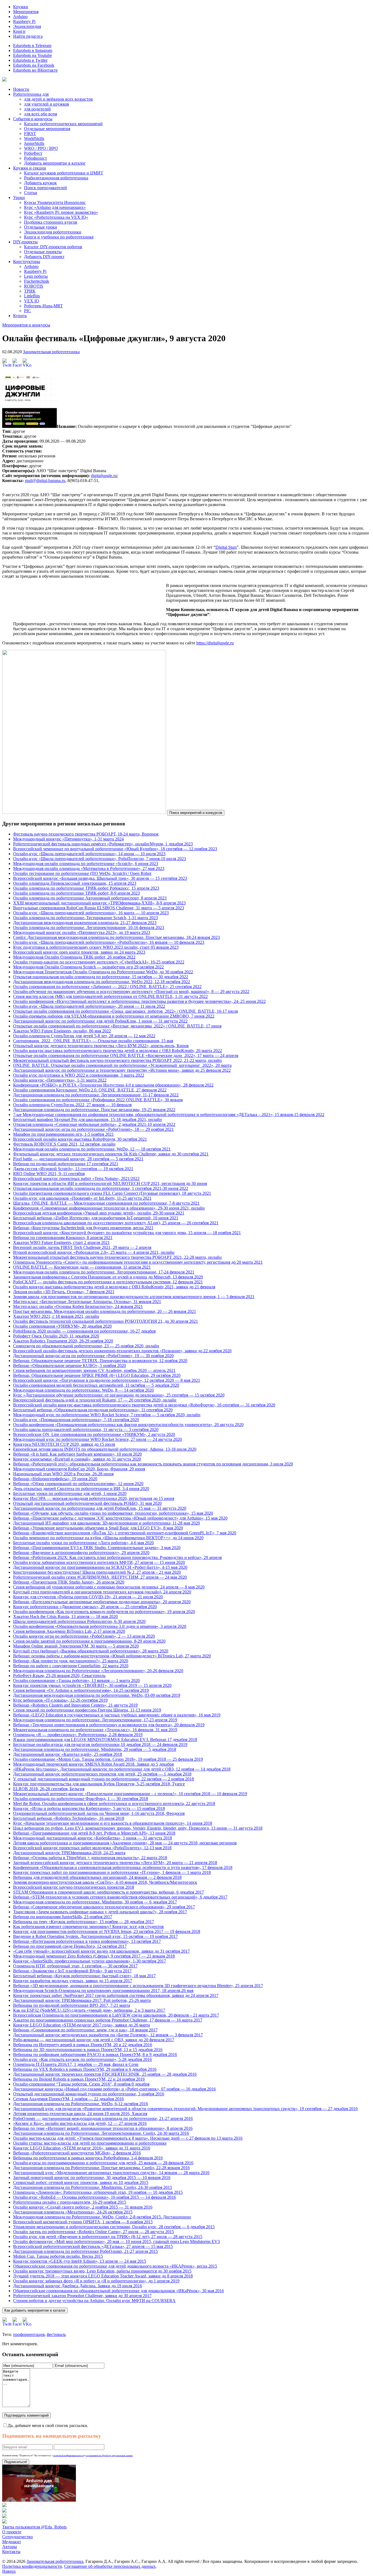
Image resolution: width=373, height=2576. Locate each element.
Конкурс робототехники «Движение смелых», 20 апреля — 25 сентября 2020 (85, 1607)
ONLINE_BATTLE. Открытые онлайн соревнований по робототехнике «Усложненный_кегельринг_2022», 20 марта (122, 1065)
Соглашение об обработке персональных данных (110, 2566)
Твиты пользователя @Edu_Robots (34, 2527)
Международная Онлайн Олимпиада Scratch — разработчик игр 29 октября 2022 (88, 967)
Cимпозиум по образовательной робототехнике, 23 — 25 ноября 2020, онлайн (86, 1346)
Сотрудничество (17, 2537)
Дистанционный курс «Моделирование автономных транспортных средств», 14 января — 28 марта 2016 (111, 2173)
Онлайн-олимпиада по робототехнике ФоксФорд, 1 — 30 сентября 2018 (81, 1799)
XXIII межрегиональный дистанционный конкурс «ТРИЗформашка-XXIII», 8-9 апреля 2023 (99, 903)
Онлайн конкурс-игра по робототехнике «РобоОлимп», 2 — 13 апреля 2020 (84, 1636)
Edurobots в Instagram (33, 50)
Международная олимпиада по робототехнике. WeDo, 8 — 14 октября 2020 (83, 1390)
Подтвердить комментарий (26, 2415)
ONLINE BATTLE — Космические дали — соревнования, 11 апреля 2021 (82, 1267)
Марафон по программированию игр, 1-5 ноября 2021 (63, 1134)
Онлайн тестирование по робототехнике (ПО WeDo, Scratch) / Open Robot (82, 873)
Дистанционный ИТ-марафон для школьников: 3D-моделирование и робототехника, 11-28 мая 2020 (106, 1523)
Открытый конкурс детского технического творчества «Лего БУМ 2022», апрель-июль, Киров (101, 1046)
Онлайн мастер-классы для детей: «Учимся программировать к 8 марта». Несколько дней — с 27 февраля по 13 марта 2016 (128, 2138)
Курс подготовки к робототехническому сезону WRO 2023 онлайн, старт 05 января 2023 (96, 947)
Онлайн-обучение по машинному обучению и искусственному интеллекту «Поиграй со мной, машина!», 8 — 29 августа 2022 (131, 991)
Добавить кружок (40, 183)
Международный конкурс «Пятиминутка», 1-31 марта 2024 (68, 839)
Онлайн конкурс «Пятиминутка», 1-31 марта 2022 (60, 1080)
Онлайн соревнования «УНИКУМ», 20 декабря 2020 (62, 1326)
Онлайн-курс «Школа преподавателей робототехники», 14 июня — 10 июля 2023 (89, 854)
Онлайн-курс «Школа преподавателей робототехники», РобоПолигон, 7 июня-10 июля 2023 (100, 859)
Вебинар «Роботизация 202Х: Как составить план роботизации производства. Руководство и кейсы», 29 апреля (117, 1557)
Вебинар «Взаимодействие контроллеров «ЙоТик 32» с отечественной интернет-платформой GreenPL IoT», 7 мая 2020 (125, 1533)
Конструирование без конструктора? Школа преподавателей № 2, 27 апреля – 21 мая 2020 (97, 1572)
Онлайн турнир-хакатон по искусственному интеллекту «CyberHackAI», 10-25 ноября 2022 (99, 962)
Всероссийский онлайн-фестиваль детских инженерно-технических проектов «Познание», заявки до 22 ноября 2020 (122, 1351)
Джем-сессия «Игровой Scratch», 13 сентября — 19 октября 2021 (73, 1169)
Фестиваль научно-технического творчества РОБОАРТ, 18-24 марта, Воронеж (86, 834)
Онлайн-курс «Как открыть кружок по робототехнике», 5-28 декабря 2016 (82, 2059)
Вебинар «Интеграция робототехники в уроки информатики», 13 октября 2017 (87, 1941)
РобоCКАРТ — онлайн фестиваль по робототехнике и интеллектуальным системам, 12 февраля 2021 (108, 1282)
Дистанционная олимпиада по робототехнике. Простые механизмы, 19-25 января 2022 (94, 1110)
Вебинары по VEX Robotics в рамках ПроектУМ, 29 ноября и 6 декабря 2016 (85, 2069)
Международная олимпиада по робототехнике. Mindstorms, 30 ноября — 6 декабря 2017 (95, 1902)
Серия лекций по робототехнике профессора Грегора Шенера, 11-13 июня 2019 (87, 1710)
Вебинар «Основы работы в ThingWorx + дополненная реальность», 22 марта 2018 (90, 1858)
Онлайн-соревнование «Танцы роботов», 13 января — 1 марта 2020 (76, 1680)
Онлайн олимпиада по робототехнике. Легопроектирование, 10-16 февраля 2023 (89, 928)
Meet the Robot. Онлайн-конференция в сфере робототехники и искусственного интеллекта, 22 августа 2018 (114, 1804)
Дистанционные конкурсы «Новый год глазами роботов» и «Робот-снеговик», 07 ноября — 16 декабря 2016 (114, 2089)
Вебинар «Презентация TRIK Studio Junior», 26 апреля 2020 (69, 1582)
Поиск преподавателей (45, 188)
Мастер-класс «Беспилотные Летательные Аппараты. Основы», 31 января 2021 (87, 1302)
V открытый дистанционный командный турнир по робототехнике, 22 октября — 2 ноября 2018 (103, 1779)
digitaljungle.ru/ (104, 476)
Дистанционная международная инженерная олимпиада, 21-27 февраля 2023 (85, 923)
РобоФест (33, 153)
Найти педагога (28, 36)
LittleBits (32, 296)
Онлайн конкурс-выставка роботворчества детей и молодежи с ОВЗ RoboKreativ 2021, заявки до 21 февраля (114, 1287)
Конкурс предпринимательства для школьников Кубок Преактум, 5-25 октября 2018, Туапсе (99, 1784)
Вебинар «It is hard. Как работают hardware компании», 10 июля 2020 (77, 1454)
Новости (21, 89)
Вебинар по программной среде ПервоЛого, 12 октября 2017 (70, 1946)
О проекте (12, 2532)
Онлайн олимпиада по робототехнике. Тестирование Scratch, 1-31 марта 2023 (85, 918)
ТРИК (30, 291)
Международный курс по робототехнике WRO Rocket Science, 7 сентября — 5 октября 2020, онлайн (107, 1415)
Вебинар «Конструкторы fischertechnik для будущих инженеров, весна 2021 (83, 1228)
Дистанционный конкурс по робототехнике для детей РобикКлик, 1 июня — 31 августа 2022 (100, 1021)
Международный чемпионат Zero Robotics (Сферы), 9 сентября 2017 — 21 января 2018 (94, 1956)
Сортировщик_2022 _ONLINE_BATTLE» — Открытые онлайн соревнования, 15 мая (93, 1041)
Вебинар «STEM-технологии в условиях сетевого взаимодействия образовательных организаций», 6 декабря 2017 (120, 1897)
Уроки (19, 198)
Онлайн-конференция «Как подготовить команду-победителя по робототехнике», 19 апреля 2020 (104, 1612)
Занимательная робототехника (51, 352)
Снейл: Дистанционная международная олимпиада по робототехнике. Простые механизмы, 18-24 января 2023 (116, 937)
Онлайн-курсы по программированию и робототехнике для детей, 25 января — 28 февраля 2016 (103, 2163)
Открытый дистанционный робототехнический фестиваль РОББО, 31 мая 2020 (87, 1503)
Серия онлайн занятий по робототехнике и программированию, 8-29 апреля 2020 (89, 1641)
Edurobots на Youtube (32, 55)
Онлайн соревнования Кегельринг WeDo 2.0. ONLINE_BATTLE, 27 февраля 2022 (90, 1090)
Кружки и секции (30, 168)
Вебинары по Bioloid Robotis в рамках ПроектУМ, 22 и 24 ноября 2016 (79, 2079)
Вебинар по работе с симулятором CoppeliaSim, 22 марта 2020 (71, 1666)
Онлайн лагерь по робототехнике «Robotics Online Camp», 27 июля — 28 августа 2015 (94, 2232)
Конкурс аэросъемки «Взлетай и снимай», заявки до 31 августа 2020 (77, 1459)
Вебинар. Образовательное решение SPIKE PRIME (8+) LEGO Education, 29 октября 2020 (97, 1375)
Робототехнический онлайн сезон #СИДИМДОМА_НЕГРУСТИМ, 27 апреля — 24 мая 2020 (100, 1577)
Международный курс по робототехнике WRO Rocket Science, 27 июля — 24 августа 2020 (97, 1439)
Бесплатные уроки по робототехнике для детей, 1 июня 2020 (70, 1493)
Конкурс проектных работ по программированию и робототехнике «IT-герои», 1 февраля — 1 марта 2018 (112, 1872)
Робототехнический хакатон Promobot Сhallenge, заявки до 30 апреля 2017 (82, 2296)
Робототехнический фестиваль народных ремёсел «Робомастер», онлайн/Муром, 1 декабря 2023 (103, 844)
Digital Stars (226, 547)
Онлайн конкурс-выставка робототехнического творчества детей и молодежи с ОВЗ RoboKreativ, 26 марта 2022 (118, 1051)
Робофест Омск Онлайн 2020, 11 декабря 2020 (56, 1336)
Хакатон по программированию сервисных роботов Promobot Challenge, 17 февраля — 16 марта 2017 (108, 2020)
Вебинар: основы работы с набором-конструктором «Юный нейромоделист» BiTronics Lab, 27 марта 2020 (112, 1656)
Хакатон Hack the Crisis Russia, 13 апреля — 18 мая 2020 (65, 1616)
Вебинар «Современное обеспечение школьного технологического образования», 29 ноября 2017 (104, 1907)
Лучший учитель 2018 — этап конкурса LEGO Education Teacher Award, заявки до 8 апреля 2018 (103, 2276)
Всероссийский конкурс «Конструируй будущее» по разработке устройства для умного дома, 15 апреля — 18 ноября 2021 (127, 1233)
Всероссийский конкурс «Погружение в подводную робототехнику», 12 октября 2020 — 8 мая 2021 (107, 1380)
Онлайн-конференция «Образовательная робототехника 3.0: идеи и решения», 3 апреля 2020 (100, 1626)
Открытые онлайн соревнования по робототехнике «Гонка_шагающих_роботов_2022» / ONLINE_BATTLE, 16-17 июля (125, 1011)
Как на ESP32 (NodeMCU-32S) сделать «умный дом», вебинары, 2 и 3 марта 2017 (89, 2010)
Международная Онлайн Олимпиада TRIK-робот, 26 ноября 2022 (74, 957)
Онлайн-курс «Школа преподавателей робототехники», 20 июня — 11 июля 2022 (89, 1006)
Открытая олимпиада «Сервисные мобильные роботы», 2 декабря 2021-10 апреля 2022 (94, 1124)
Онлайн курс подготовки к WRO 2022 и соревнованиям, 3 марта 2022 (79, 1075)
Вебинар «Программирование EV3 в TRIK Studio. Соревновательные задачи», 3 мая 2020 (97, 1548)
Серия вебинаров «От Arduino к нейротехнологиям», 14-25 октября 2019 (81, 1690)
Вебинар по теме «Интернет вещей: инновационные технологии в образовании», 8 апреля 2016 (103, 2128)
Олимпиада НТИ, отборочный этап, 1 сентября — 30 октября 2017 (75, 1966)
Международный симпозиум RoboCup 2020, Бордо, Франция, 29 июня (79, 1469)
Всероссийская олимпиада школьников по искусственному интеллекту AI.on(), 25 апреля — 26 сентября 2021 (116, 1223)
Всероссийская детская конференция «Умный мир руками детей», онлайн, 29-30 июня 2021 (99, 1213)
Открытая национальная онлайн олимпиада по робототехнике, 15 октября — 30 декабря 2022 (101, 977)
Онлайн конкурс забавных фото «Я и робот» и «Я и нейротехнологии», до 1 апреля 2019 (96, 2281)
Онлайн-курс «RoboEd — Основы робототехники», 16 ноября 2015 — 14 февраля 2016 (94, 2197)
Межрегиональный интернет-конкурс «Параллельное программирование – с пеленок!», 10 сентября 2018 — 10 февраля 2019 (130, 1794)
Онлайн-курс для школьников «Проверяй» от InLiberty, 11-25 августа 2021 (82, 1198)
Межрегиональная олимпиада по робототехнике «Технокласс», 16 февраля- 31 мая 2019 (95, 1730)
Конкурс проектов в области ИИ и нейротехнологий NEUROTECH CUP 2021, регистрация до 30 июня (110, 1183)
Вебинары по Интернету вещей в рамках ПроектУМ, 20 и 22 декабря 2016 (83, 2045)
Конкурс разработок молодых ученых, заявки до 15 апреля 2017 (73, 1981)
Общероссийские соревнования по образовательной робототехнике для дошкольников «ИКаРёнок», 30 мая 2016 (119, 2291)
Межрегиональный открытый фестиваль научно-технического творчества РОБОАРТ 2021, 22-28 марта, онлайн (117, 1257)
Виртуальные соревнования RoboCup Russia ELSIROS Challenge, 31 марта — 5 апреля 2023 (99, 908)
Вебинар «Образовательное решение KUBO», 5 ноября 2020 (69, 1366)
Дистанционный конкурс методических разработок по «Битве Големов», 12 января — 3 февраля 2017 (108, 2035)
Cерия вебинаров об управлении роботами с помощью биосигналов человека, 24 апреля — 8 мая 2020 (109, 1587)
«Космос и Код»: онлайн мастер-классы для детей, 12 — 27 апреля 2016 (80, 2123)
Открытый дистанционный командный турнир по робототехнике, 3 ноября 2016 (89, 2094)
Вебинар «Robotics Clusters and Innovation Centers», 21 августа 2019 (75, 1705)
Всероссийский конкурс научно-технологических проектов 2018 (74, 1887)
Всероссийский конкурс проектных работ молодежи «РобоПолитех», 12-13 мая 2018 (92, 1848)
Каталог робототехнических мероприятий (63, 124)
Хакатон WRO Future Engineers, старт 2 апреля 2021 (61, 1242)
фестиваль (56, 2334)
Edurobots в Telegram (32, 46)
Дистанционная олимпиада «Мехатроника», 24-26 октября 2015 (73, 2212)
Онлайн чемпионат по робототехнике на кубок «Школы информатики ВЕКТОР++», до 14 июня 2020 (108, 1538)
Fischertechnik (37, 281)
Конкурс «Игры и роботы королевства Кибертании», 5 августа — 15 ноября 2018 (89, 1808)
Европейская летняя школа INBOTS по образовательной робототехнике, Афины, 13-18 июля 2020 (105, 1449)
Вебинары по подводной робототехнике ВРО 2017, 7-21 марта (72, 2005)
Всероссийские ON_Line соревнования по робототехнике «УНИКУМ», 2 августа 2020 (94, 1434)
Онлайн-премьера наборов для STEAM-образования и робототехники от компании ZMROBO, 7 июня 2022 (114, 1016)
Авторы (10, 2547)
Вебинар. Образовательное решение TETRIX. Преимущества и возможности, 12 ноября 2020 (100, 1361)
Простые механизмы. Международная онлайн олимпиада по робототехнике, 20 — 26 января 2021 (105, 1311)
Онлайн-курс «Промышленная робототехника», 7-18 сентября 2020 (76, 1420)
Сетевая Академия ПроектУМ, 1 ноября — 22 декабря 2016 (68, 2099)
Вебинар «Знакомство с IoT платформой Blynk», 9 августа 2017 (72, 1971)
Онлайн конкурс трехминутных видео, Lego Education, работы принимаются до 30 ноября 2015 (102, 2271)
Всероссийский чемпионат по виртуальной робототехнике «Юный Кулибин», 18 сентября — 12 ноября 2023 (115, 849)
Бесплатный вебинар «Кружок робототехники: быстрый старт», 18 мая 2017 (84, 1976)
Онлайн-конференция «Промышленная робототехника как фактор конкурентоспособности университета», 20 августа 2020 (128, 1425)
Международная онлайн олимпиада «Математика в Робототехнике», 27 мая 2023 (89, 868)
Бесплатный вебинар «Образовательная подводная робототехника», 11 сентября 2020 (93, 1410)
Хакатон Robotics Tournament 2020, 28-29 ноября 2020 (63, 1341)
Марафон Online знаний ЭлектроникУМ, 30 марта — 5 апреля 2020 (76, 1646)
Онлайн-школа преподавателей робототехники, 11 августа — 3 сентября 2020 (86, 1429)
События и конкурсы (33, 119)
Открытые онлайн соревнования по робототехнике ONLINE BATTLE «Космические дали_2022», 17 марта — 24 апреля (126, 1055)
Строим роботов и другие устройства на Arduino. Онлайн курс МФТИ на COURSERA (94, 2301)
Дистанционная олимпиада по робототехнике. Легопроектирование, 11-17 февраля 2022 (96, 1095)
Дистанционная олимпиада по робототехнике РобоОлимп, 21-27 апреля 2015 (85, 2251)
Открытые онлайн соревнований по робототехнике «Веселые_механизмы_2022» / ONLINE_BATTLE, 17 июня (117, 1026)
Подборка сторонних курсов (51, 222)
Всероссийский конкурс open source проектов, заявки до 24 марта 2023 (79, 952)
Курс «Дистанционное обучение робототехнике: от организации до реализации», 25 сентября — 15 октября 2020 (119, 1395)
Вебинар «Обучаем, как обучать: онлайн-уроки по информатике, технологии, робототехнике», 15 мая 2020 (113, 1513)
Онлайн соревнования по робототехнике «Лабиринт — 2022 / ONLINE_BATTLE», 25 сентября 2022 (107, 987)
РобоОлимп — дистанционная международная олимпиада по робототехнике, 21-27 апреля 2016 (103, 2118)
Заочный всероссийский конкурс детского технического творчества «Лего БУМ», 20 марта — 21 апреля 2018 (115, 1863)
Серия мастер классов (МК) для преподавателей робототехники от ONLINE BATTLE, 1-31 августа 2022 (110, 996)
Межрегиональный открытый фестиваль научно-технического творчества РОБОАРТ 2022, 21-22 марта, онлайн (117, 1060)
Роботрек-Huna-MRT (43, 306)
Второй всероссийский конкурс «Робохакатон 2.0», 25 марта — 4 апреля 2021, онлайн (94, 1252)
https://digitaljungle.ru (215, 643)
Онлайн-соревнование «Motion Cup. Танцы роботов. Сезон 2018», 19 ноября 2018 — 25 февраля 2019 (108, 1759)
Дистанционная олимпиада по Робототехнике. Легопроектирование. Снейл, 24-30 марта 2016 (101, 2133)
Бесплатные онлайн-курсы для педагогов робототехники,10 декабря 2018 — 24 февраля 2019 (100, 1744)
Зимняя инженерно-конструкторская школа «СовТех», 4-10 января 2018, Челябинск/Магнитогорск (105, 1882)
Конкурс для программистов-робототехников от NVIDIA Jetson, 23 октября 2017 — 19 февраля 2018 (107, 1931)
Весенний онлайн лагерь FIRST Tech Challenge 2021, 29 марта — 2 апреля (82, 1247)
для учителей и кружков (47, 104)
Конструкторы (27, 262)
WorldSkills (34, 138)
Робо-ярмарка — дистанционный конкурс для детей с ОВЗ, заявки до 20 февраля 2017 (94, 2040)
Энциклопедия (27, 26)
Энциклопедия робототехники (53, 232)
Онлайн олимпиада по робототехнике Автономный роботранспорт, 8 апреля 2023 (90, 898)
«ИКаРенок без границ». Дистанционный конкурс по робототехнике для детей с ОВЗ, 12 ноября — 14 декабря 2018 (122, 1769)
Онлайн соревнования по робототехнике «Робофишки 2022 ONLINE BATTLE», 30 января (98, 1100)
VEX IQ (32, 301)
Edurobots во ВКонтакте (35, 70)
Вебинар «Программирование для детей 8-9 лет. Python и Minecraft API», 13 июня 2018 (94, 1833)
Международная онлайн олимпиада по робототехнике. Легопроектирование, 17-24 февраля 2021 (104, 1272)
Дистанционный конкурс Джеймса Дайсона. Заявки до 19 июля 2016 (78, 2286)
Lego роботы (36, 276)
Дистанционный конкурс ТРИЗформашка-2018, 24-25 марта (69, 1853)
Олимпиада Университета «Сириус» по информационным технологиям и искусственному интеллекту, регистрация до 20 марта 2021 (138, 1262)
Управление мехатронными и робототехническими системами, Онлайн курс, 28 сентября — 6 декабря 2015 (114, 2227)
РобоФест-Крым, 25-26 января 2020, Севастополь (59, 1676)
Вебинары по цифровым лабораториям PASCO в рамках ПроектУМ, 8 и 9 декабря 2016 (95, 2054)
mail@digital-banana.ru (45, 481)
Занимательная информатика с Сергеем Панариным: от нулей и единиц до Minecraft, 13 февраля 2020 (108, 1277)
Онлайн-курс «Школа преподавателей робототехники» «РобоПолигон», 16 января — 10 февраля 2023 (109, 942)
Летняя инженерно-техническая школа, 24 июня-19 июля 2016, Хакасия (80, 2114)
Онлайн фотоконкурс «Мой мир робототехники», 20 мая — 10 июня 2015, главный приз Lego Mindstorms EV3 (116, 2241)
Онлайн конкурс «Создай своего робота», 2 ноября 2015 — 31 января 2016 (83, 2207)
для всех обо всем (41, 114)
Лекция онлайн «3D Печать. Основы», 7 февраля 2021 (64, 1292)
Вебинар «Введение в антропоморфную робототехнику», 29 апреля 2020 (81, 1553)
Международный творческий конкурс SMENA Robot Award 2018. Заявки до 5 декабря (93, 1764)
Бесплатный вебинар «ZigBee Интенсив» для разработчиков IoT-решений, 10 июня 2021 (96, 1218)
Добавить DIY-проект (44, 257)
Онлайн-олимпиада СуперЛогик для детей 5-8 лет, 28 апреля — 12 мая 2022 (84, 1036)
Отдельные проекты (43, 252)
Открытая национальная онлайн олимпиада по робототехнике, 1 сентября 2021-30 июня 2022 (101, 1188)
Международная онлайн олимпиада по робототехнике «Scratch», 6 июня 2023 (86, 864)
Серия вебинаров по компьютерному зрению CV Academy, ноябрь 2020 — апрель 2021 (94, 1370)
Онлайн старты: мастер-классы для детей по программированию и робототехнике (90, 2143)
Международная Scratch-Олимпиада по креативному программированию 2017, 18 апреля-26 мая (103, 1991)
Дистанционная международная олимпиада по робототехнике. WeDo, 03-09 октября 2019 (97, 1695)
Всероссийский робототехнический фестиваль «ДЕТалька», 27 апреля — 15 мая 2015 (93, 2246)
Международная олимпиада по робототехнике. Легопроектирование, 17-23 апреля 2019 (95, 1720)
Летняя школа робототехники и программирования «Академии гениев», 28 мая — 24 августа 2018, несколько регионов (125, 1843)
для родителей (37, 109)
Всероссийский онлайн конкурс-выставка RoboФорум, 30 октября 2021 (80, 1139)
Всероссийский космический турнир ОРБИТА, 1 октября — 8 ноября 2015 (83, 2222)
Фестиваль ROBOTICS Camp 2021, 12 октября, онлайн (64, 1144)
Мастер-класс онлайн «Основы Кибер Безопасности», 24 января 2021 (78, 1306)
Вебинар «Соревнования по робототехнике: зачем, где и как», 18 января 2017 (85, 2030)
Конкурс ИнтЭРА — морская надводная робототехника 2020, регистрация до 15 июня (94, 1498)
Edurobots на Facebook (34, 65)
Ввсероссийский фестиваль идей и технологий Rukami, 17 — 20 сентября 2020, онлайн (95, 1400)
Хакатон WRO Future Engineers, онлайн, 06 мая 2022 (62, 1031)
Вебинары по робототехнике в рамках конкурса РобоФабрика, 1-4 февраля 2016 (88, 2158)
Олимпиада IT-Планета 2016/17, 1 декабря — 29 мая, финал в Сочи (76, 2064)
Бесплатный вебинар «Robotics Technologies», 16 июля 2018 (69, 1818)
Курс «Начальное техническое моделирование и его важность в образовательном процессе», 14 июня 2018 (113, 1823)
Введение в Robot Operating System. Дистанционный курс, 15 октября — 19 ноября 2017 (95, 1936)
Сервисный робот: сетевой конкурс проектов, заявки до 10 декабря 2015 (81, 2182)
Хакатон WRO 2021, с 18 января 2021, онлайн (56, 1316)
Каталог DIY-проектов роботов (53, 247)
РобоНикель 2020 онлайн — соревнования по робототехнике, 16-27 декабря (84, 1331)
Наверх (9, 2571)
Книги (19, 31)
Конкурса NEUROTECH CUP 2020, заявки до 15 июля (64, 1444)
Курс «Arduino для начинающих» (55, 207)
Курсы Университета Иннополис (55, 202)
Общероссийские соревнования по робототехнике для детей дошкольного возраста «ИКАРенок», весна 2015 (115, 2266)
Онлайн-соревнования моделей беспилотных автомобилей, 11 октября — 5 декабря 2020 (96, 1385)
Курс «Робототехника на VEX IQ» (56, 217)
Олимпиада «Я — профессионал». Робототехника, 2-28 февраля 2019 (78, 1735)
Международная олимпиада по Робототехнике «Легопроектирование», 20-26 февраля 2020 (98, 1671)
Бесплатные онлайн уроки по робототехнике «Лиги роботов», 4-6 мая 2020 (83, 1543)
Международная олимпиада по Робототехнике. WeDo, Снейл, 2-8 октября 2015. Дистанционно (102, 2217)
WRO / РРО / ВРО (41, 148)
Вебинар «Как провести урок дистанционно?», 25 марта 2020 (71, 1661)
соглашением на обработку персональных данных (109, 2456)
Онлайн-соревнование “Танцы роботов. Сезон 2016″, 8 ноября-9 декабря (81, 2084)
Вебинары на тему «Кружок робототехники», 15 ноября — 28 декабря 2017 (84, 1922)
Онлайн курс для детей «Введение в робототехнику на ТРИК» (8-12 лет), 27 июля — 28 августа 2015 (108, 2237)
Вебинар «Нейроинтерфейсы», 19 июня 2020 (55, 1479)
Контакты (11, 2552)
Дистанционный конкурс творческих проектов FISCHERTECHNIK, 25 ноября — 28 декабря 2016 (105, 2074)
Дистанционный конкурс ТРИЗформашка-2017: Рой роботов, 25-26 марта (82, 2000)
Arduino (20, 17)
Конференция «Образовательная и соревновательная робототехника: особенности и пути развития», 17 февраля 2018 (123, 1867)
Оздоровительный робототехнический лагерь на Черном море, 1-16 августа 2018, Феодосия (99, 1813)
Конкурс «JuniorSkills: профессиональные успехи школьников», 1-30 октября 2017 (90, 1961)
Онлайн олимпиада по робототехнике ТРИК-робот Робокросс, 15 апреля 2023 (86, 888)
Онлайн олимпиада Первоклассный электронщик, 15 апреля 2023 (75, 883)
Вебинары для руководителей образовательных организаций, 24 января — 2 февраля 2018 (97, 1877)
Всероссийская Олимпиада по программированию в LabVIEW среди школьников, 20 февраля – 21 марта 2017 (116, 2015)
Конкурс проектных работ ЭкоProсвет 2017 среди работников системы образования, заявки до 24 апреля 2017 (116, 1995)
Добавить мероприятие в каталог (55, 163)
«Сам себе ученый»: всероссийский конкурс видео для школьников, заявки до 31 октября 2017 (101, 1951)
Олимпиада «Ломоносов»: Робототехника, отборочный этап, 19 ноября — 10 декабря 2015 (98, 2192)
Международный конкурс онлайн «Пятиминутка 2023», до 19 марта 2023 (82, 932)
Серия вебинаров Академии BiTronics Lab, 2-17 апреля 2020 (69, 1631)
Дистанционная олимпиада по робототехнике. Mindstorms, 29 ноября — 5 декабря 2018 (95, 1749)
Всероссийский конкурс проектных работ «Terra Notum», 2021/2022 (76, 1179)
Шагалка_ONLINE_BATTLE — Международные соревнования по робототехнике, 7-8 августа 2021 (106, 1203)
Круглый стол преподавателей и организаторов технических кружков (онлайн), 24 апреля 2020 (102, 1592)
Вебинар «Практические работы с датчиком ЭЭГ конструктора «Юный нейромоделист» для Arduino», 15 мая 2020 (120, 1518)
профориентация (29, 2334)
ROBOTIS (34, 286)
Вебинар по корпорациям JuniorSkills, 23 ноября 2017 (63, 1917)
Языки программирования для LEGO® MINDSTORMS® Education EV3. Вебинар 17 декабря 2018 (105, 1740)
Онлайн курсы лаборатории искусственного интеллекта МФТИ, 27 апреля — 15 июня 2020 (99, 1562)
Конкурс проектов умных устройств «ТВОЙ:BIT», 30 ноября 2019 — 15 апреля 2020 (92, 1685)
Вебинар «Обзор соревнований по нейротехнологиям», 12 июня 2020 (78, 1484)
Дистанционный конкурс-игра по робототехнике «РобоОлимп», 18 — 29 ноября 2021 (93, 1129)
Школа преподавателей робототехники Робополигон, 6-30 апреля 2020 (79, 1621)
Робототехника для (31, 94)
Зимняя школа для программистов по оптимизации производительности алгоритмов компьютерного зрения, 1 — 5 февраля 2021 (134, 1297)
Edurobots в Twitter (30, 60)
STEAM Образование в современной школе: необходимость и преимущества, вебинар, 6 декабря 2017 (109, 1892)
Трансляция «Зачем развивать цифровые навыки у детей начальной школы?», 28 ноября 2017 (100, 1912)
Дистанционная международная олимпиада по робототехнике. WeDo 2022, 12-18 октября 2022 (102, 982)
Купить (20, 316)
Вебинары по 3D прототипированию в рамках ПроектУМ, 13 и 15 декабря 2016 (88, 2050)
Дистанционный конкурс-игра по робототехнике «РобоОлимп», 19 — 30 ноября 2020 (93, 1356)
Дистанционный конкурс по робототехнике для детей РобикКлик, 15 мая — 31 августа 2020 (100, 1508)
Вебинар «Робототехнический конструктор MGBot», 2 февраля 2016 (77, 2153)
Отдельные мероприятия (47, 129)
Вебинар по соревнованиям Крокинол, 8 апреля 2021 (63, 1238)
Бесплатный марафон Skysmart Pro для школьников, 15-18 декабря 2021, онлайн (88, 1119)
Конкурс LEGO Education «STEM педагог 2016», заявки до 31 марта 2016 (82, 2148)
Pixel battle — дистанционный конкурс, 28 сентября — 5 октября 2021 (78, 1159)
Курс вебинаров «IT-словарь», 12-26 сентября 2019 (60, 1700)
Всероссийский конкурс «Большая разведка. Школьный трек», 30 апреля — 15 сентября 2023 (100, 878)
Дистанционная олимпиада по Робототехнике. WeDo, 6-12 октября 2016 (81, 2104)
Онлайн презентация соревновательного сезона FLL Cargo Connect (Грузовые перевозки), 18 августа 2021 (112, 1193)
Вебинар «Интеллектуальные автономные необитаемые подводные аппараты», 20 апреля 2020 (102, 1602)
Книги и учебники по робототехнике (59, 237)
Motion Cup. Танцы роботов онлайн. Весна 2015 (58, 2256)
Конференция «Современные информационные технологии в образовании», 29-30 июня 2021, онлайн (109, 1208)
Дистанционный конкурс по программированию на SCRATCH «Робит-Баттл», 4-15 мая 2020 (100, 1567)
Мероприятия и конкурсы (26, 325)
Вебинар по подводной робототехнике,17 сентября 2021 (66, 1164)
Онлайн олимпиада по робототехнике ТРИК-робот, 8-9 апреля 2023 (76, 893)
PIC (27, 311)
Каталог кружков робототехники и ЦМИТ (64, 173)
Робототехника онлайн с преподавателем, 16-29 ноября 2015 (70, 2202)
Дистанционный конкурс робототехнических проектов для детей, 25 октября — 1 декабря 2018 (102, 1774)
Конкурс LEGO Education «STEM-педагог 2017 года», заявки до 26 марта (82, 2025)
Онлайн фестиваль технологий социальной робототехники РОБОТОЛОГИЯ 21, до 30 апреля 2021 (106, 1321)
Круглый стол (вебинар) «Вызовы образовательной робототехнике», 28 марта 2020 (91, 1651)
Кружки (21, 7)
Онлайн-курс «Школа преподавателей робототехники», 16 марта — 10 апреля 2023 (91, 913)
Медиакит (12, 2542)
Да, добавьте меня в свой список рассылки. (48, 2425)
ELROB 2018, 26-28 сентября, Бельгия (49, 1789)
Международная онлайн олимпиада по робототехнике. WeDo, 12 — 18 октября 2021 (92, 1149)
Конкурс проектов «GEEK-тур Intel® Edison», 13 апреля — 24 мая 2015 (80, 2261)
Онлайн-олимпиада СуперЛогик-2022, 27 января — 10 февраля (72, 1105)
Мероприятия (26, 12)
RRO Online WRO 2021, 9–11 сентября (49, 1174)
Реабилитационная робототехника (56, 178)
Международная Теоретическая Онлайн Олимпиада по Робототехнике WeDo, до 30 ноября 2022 (103, 972)
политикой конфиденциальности (68, 2456)
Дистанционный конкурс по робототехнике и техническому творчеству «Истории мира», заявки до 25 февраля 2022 (122, 1070)
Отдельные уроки (41, 227)
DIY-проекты (25, 242)
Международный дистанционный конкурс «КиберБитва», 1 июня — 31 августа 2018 (93, 1838)
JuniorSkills (34, 143)
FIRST (30, 134)
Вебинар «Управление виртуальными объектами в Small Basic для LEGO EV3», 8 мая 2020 (98, 1528)
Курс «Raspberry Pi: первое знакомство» (61, 212)
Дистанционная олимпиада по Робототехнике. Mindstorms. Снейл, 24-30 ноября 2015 (93, 2187)
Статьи (31, 193)
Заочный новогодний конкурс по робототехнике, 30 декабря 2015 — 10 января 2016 (92, 2178)
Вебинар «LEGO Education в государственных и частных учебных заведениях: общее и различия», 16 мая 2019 (117, 1715)
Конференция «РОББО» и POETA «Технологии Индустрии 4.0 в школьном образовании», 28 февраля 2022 (113, 1085)
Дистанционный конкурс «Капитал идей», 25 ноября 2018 (68, 1754)
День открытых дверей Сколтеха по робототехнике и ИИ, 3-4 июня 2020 (81, 1489)
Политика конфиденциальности (32, 2566)
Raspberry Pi (24, 21)
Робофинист (35, 158)
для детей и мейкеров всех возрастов (58, 99)
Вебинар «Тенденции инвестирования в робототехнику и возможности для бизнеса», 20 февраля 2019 (109, 1725)
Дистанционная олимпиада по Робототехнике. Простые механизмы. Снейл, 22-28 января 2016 (101, 2168)
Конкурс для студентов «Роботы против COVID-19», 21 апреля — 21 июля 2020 (88, 1597)
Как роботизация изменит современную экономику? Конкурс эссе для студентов (88, 1927)
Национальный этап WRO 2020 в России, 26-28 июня (63, 1474)
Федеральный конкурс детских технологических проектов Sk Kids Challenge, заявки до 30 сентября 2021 (111, 1154)
